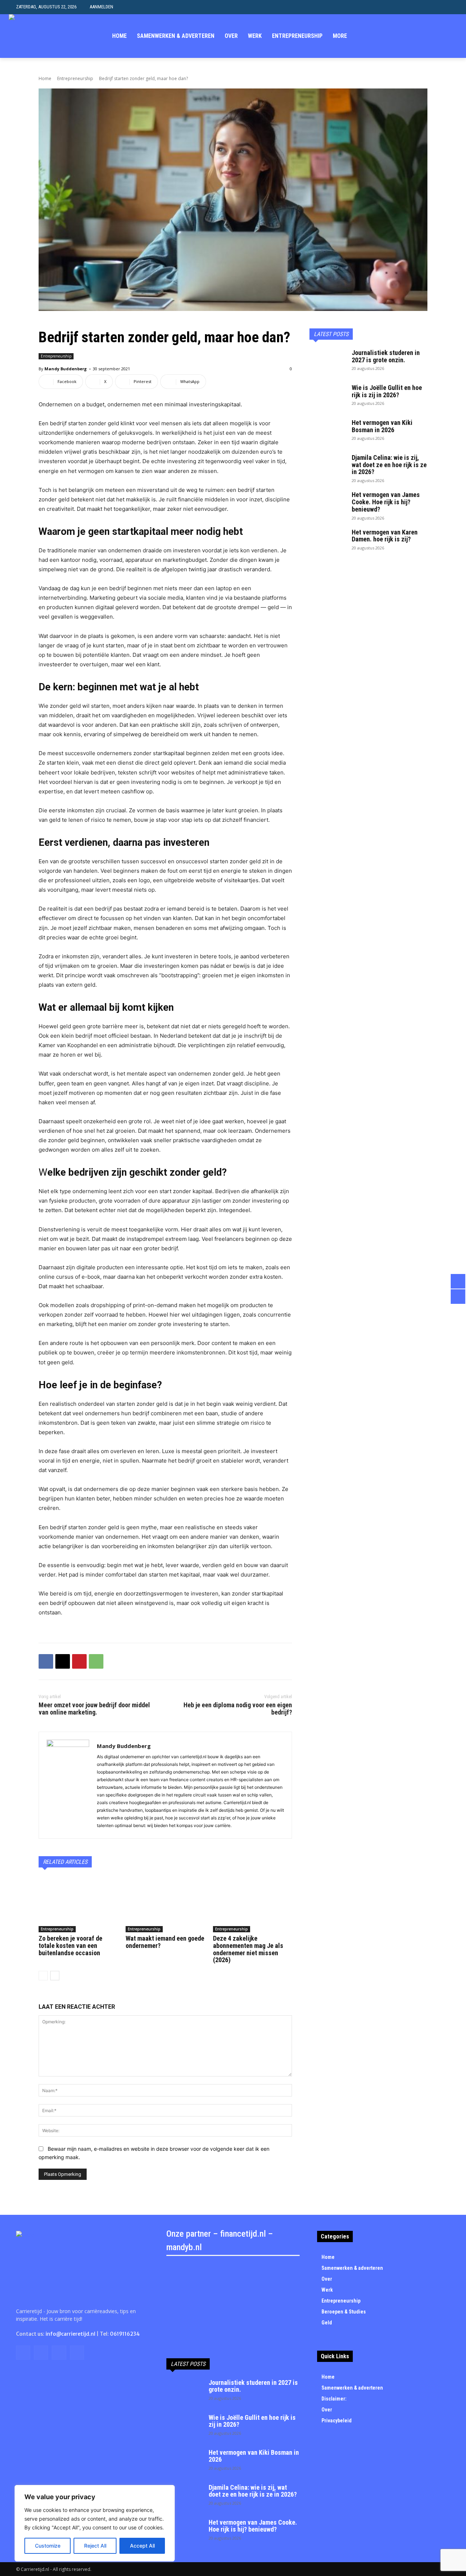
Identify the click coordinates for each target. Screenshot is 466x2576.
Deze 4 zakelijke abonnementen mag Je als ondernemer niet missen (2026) (248, 1949)
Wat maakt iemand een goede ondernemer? (165, 1942)
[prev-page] (43, 1976)
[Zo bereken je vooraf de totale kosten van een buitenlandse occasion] (78, 1905)
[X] (431, 36)
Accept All (142, 2546)
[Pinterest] (79, 1661)
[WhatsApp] (96, 1661)
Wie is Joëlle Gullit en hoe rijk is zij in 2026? (387, 391)
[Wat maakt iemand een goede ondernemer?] (165, 1905)
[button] (444, 7)
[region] (95, 2523)
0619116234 (125, 2334)
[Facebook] (408, 36)
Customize (48, 2546)
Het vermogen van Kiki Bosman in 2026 (382, 426)
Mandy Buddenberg (66, 369)
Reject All (95, 2546)
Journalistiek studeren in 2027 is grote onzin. (386, 356)
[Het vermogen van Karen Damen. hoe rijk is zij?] (328, 541)
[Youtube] (453, 36)
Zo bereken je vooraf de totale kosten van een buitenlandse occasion (70, 1946)
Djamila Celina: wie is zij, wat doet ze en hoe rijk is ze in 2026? (389, 465)
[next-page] (55, 1976)
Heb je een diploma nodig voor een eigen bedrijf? (238, 1709)
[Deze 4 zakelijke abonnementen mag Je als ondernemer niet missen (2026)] (252, 1905)
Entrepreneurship (75, 78)
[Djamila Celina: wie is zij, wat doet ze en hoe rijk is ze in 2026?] (328, 467)
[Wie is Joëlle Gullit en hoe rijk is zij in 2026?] (328, 397)
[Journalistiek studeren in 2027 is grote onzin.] (328, 362)
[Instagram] (420, 36)
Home (45, 78)
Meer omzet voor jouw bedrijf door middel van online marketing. (94, 1709)
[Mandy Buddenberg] (68, 1785)
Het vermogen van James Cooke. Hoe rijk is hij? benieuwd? (386, 502)
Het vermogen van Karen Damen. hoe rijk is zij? (385, 536)
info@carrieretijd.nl (70, 2334)
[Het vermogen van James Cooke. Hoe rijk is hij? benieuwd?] (328, 504)
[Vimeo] (442, 36)
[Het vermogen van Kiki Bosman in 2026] (328, 432)
